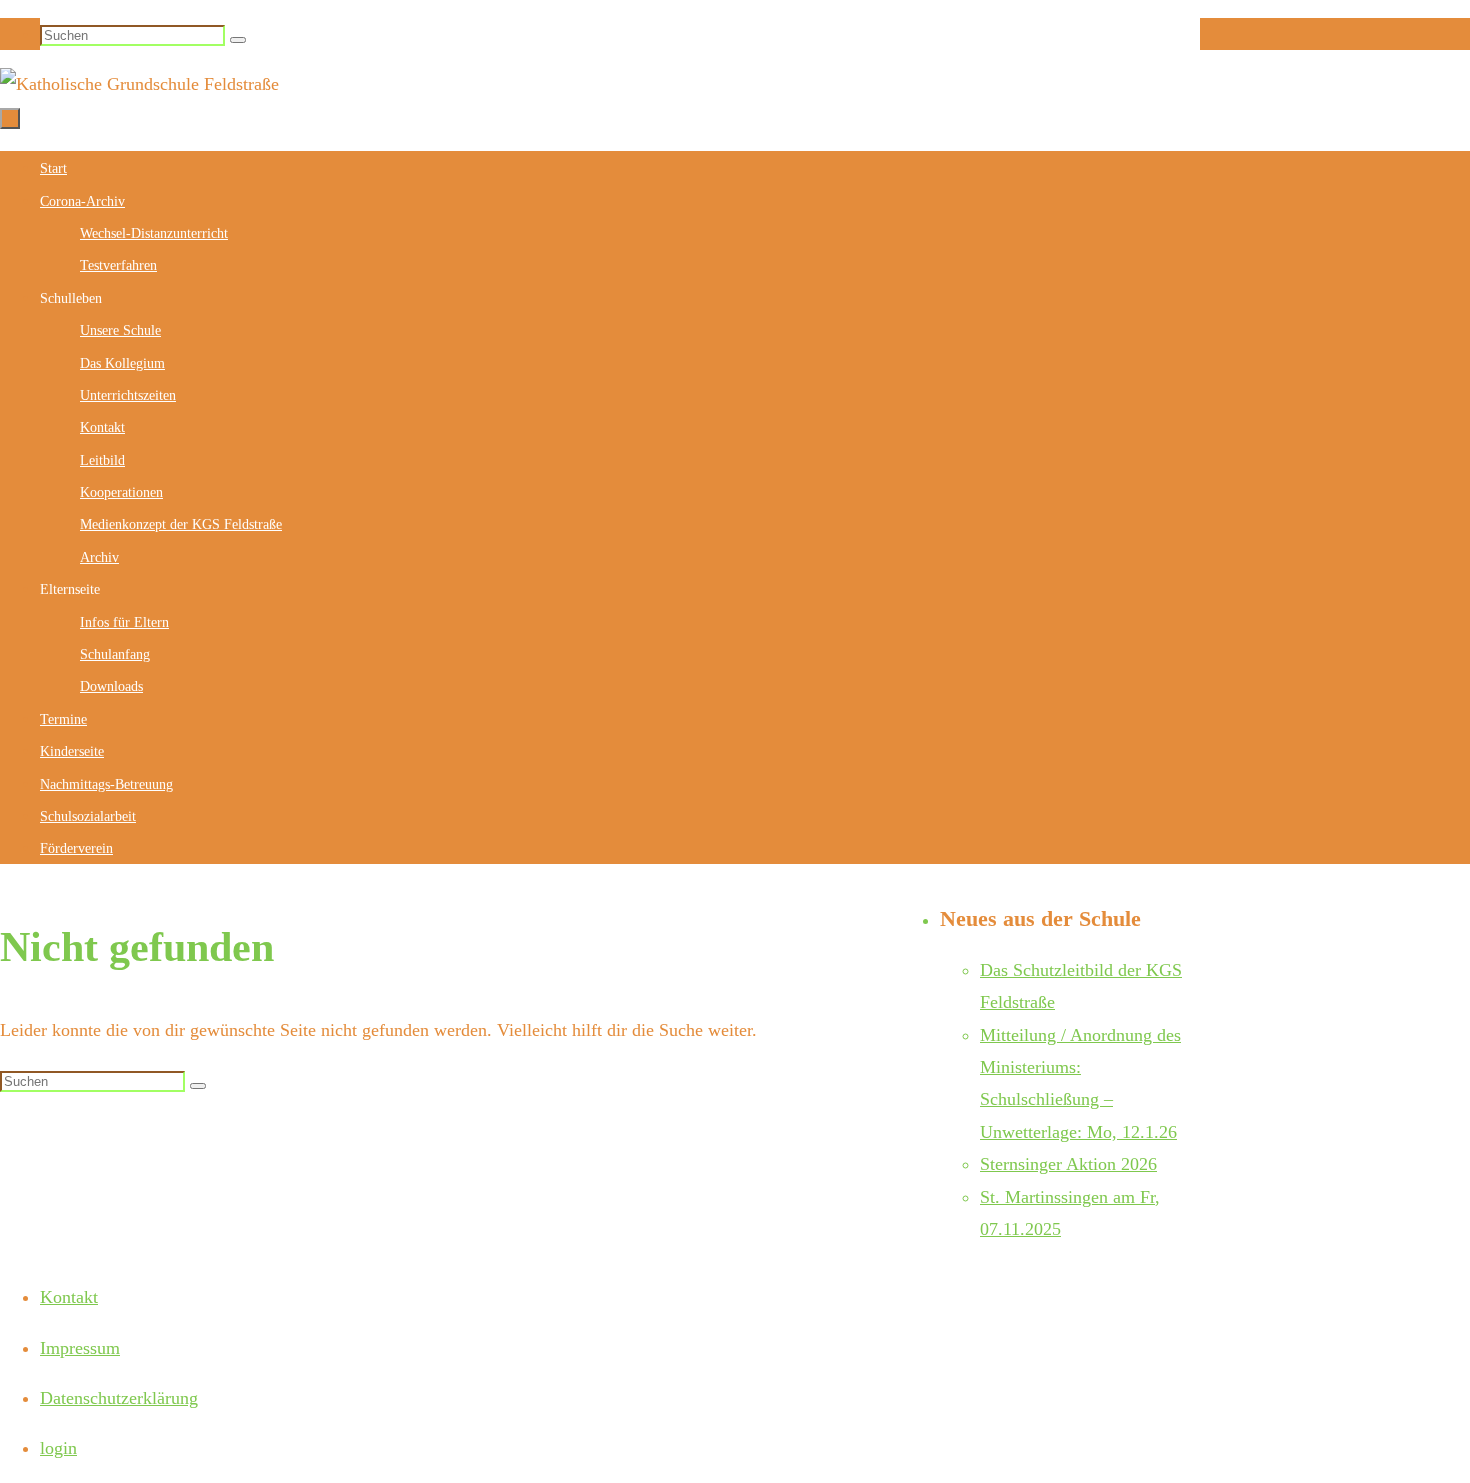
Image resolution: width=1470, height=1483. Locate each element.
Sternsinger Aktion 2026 (1068, 1164)
